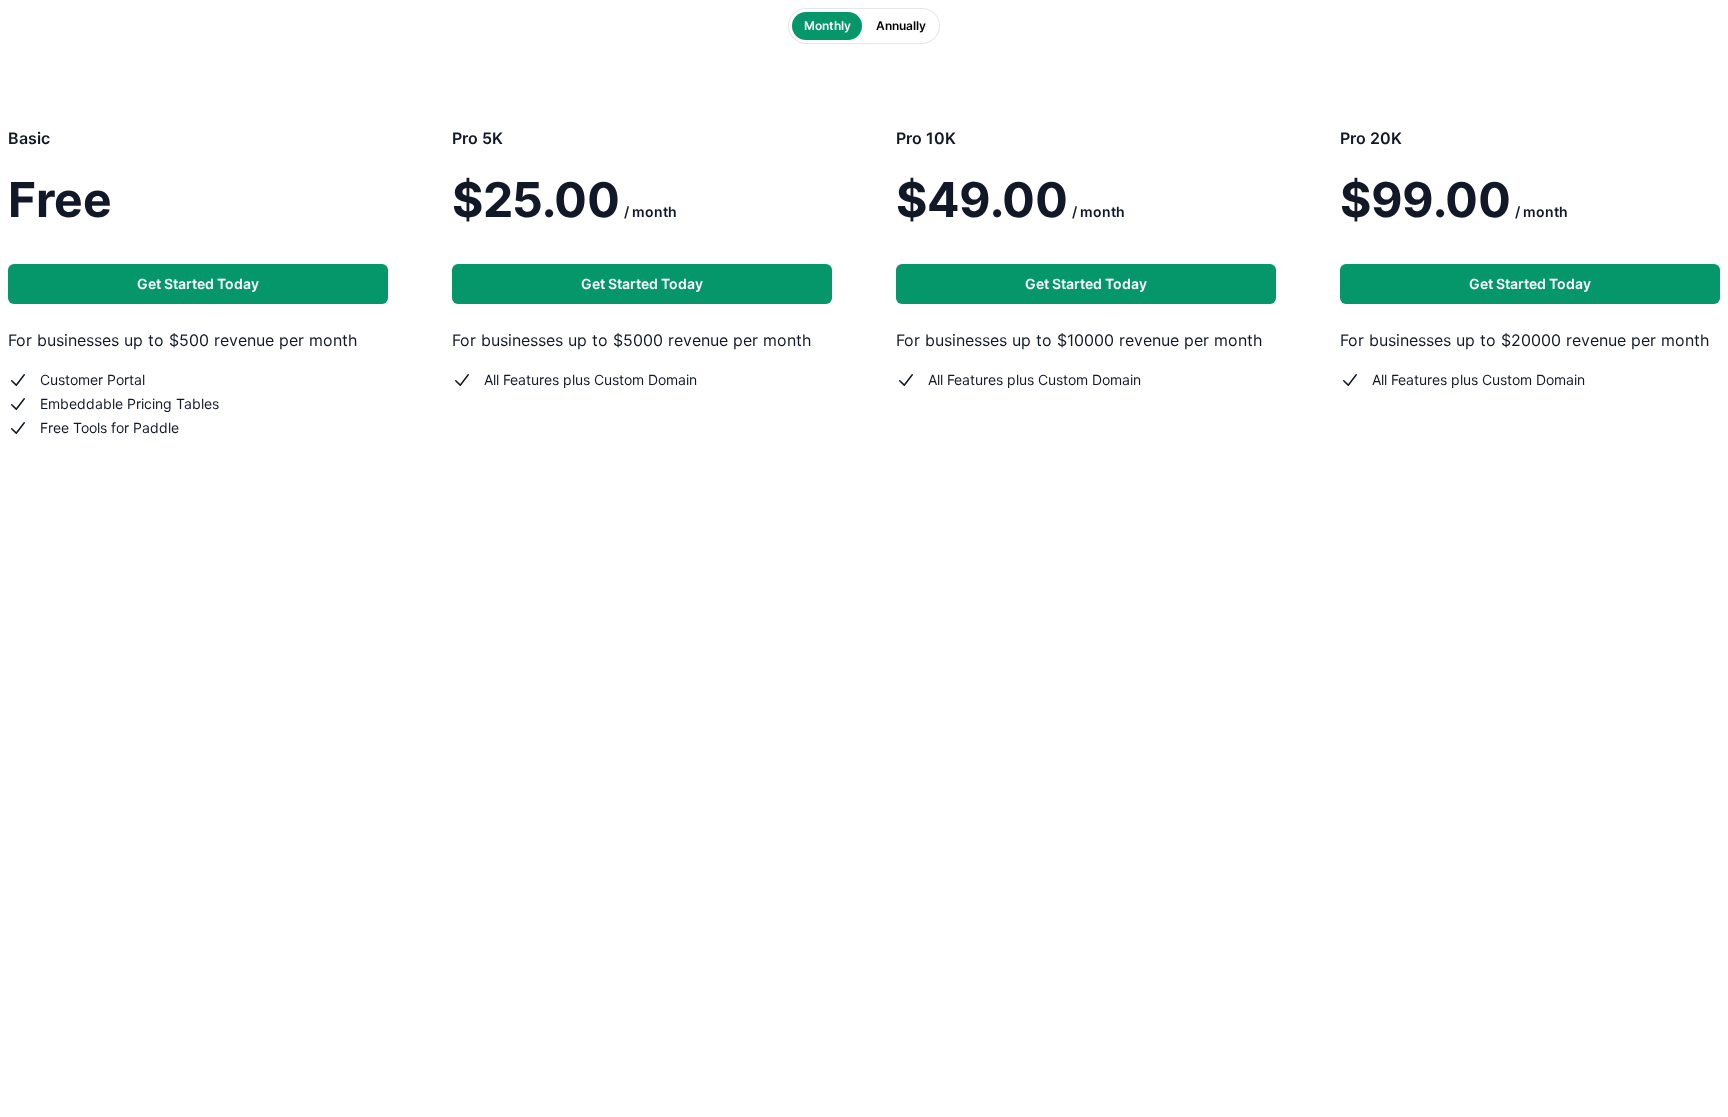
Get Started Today (198, 283)
